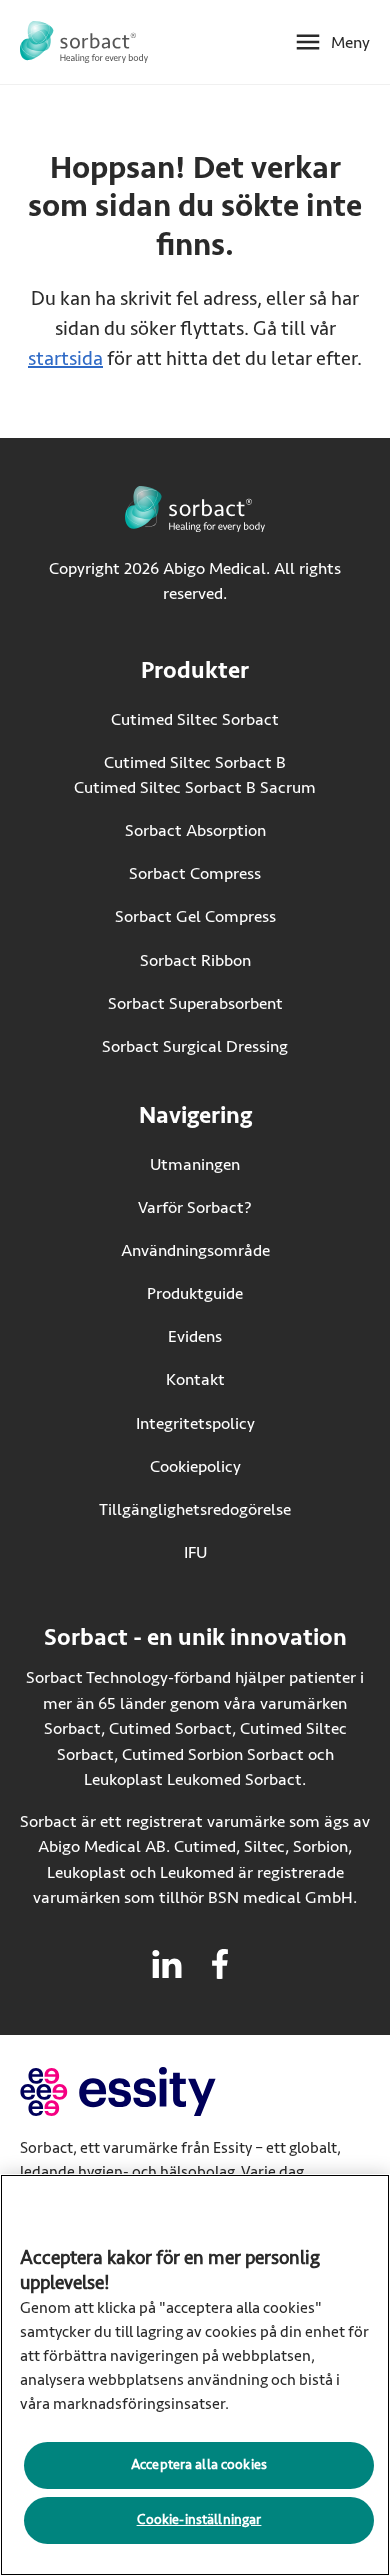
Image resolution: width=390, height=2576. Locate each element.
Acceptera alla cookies (199, 2464)
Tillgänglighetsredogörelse (195, 1509)
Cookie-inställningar (199, 2519)
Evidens (195, 1336)
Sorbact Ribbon (195, 960)
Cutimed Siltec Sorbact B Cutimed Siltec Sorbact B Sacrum (195, 775)
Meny (350, 42)
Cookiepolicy (195, 1466)
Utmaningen (195, 1164)
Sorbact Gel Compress (195, 916)
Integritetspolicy (195, 1423)
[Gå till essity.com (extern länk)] (153, 2091)
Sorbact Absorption (195, 830)
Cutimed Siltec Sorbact (195, 719)
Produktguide (195, 1293)
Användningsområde (195, 1250)
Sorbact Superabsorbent (195, 1003)
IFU (237, 1552)
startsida (65, 358)
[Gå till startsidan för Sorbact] (84, 42)
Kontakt (195, 1379)
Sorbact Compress (195, 873)
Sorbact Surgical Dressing (195, 1046)
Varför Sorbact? (195, 1207)
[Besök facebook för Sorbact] (220, 1964)
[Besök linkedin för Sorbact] (167, 1964)
